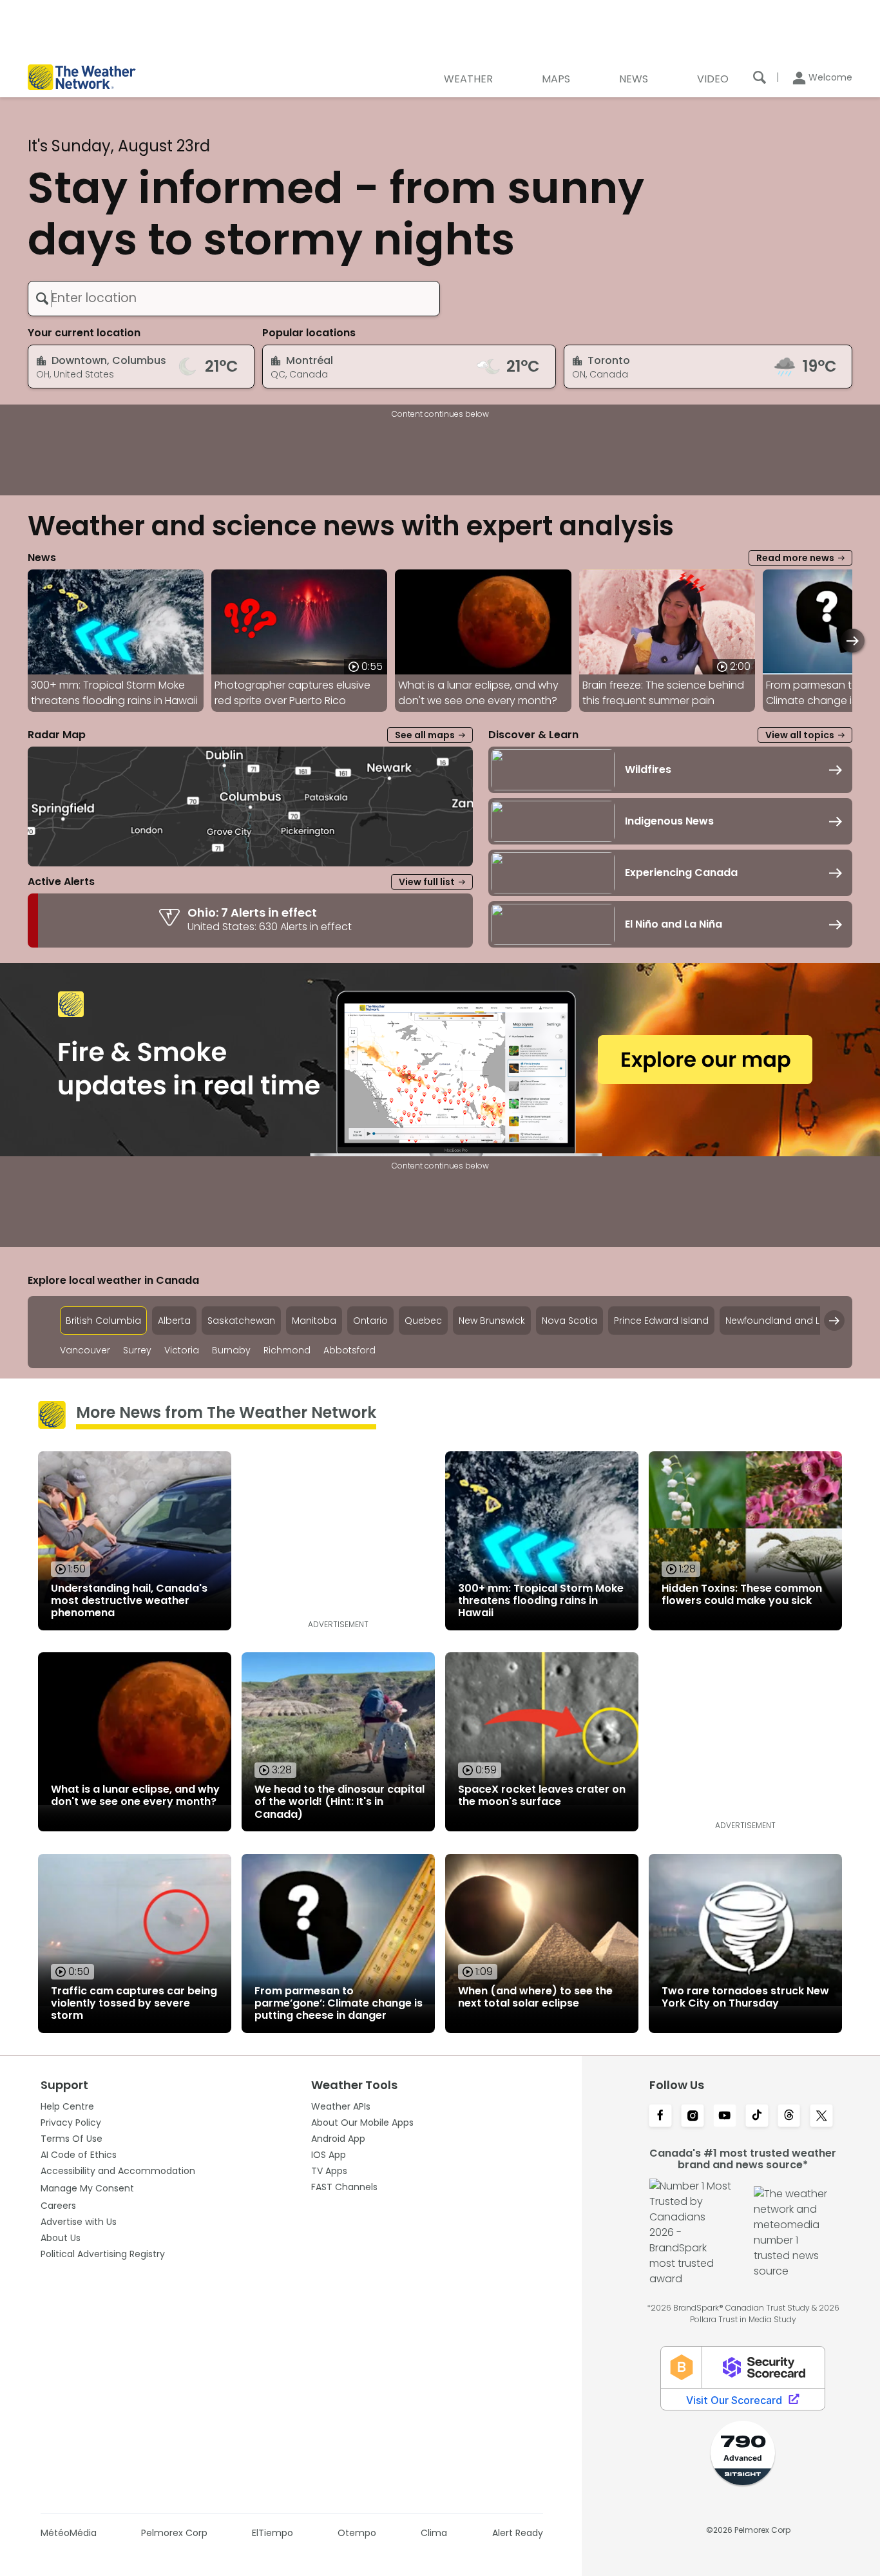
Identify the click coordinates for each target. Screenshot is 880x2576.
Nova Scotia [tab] (569, 1321)
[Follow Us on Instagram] (693, 2117)
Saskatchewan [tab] (241, 1321)
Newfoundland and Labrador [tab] (792, 1321)
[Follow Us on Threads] (789, 2117)
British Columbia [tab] (103, 1321)
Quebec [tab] (423, 1321)
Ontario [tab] (370, 1321)
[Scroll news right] (853, 641)
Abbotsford (349, 1350)
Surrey (137, 1350)
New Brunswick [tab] (492, 1321)
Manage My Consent (87, 2188)
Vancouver (85, 1350)
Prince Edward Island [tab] (661, 1321)
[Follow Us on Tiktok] (757, 2117)
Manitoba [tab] (314, 1321)
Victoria (182, 1350)
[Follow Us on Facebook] (660, 2117)
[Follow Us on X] (821, 2117)
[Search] (760, 77)
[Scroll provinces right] (834, 1321)
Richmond (287, 1350)
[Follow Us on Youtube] (725, 2117)
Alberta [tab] (174, 1321)
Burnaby (231, 1350)
